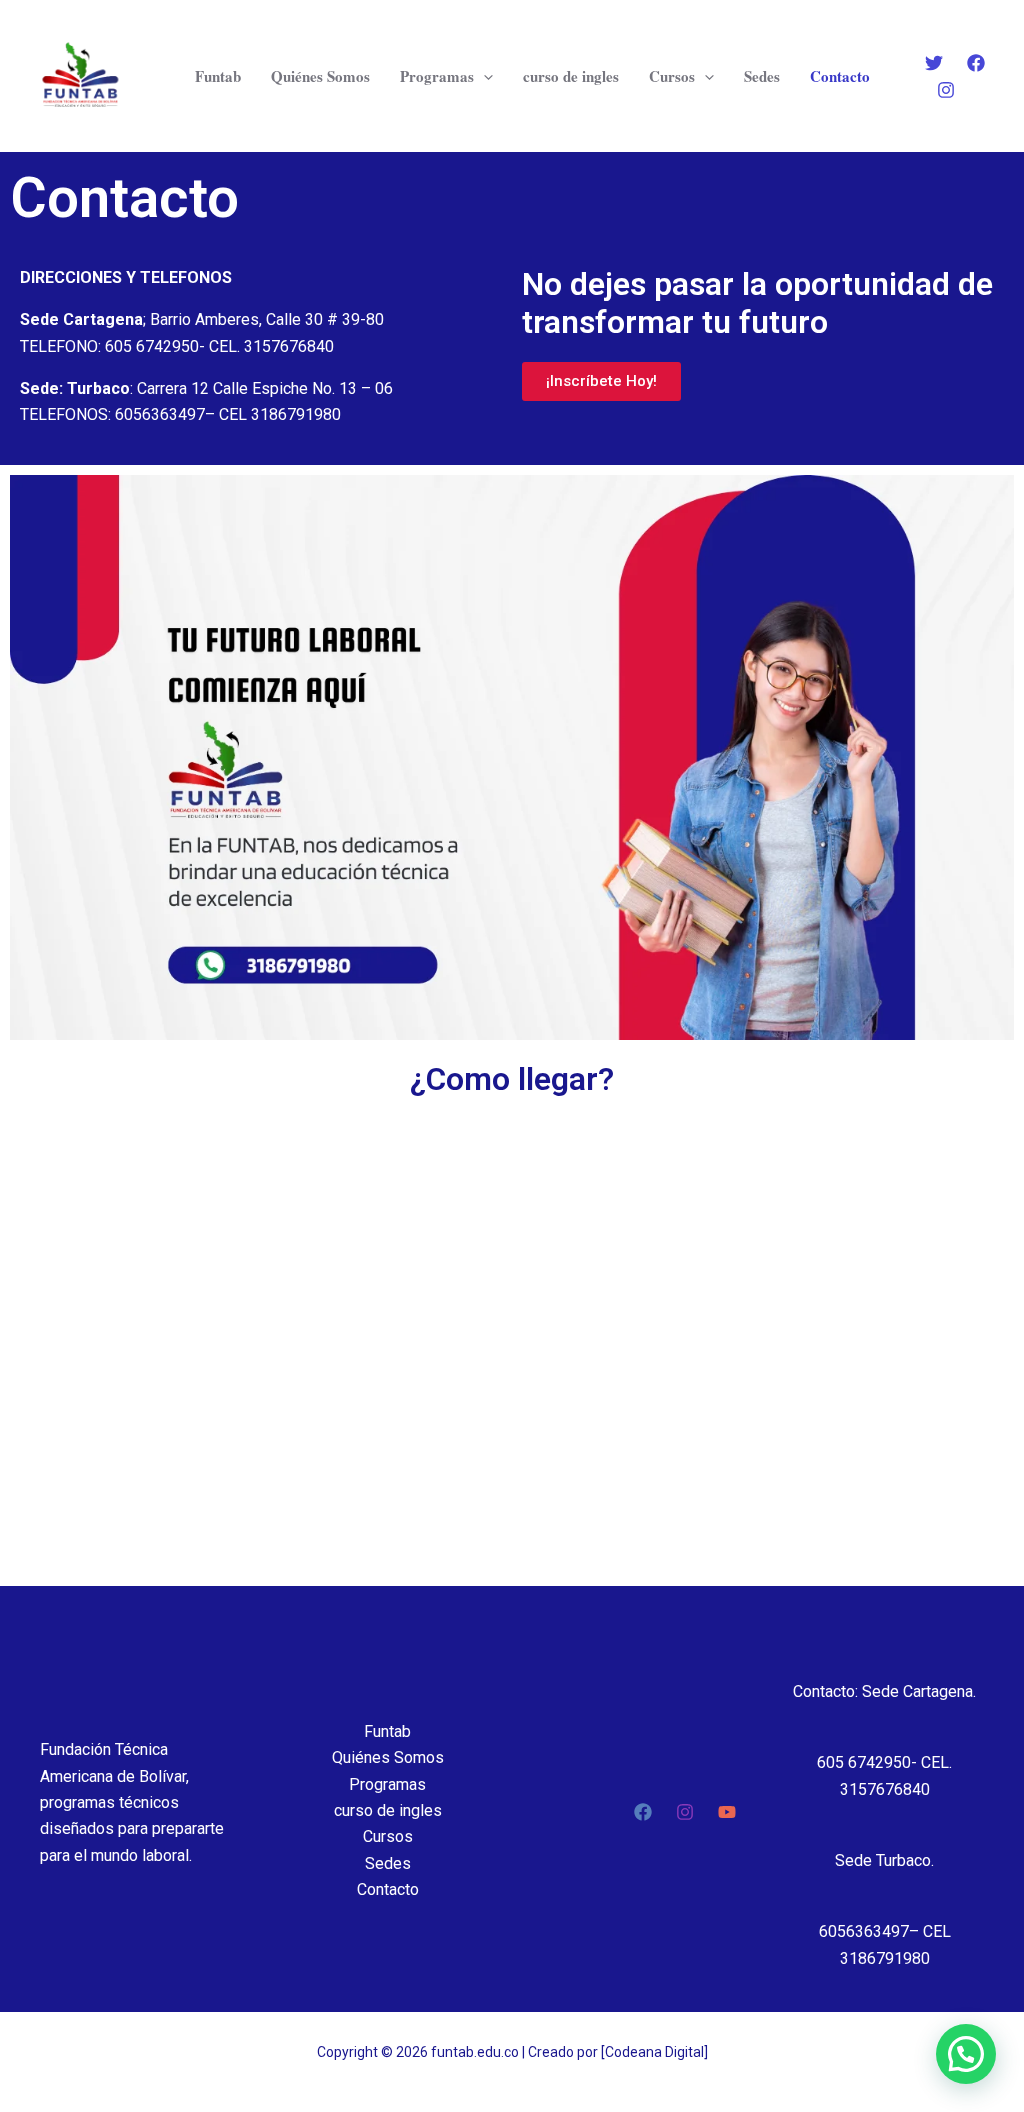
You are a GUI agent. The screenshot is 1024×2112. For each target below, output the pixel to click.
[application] (483, 76)
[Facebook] (976, 63)
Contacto (840, 76)
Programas (437, 76)
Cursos (672, 76)
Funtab (218, 76)
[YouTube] (727, 1812)
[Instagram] (946, 90)
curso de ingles (571, 76)
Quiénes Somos (320, 76)
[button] (966, 2054)
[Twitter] (934, 63)
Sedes (762, 76)
